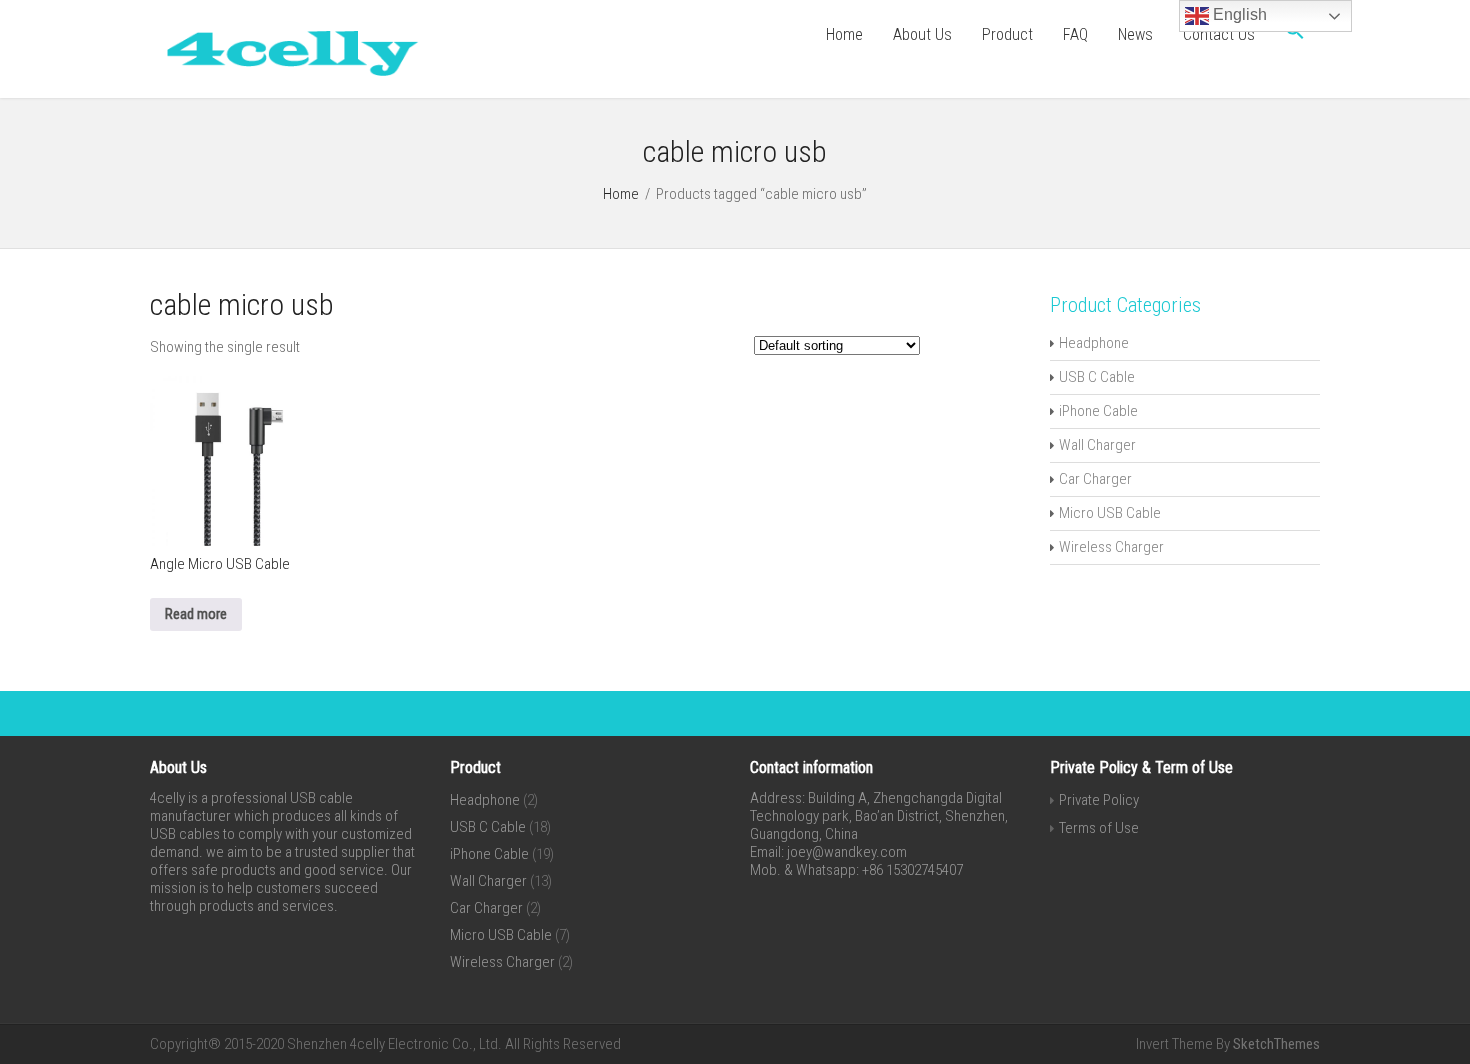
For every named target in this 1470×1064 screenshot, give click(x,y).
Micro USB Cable (1110, 513)
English (1238, 14)
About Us (922, 34)
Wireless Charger (1111, 547)
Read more (196, 614)
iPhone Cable (1098, 411)
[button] (1295, 35)
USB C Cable (1097, 377)
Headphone (1094, 343)
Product (1007, 34)
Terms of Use (1099, 828)
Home (844, 34)
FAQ (1075, 34)
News (1135, 34)
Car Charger (1095, 479)
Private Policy (1099, 800)
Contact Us (1219, 34)
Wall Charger (1097, 445)
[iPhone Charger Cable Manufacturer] (285, 80)
